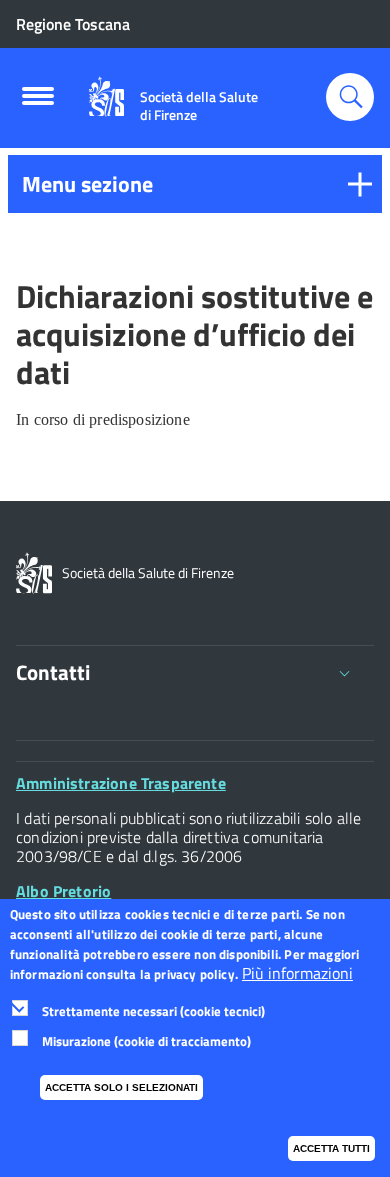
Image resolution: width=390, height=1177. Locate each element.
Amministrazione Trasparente (121, 783)
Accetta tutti (331, 1148)
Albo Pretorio (63, 891)
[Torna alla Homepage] (34, 571)
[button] (195, 184)
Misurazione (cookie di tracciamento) (146, 1041)
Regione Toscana (73, 24)
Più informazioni (297, 973)
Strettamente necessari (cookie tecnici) (153, 1011)
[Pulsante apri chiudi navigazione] (38, 102)
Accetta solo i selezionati (121, 1087)
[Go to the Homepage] (106, 96)
